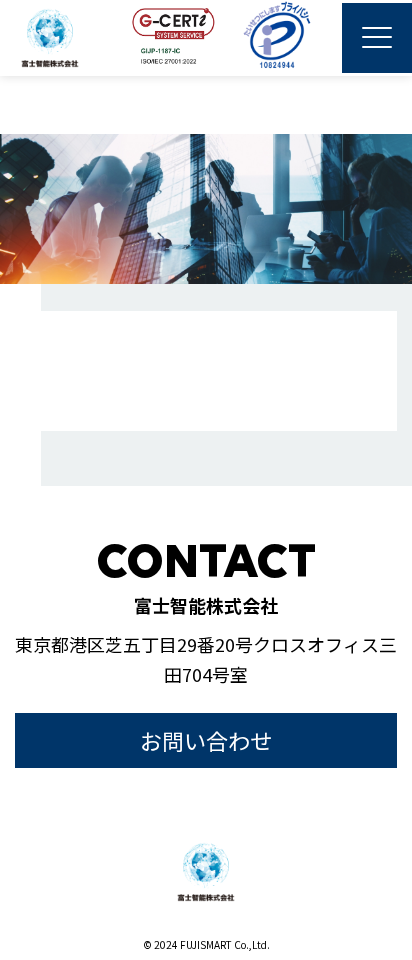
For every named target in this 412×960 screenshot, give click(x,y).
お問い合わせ (206, 740)
